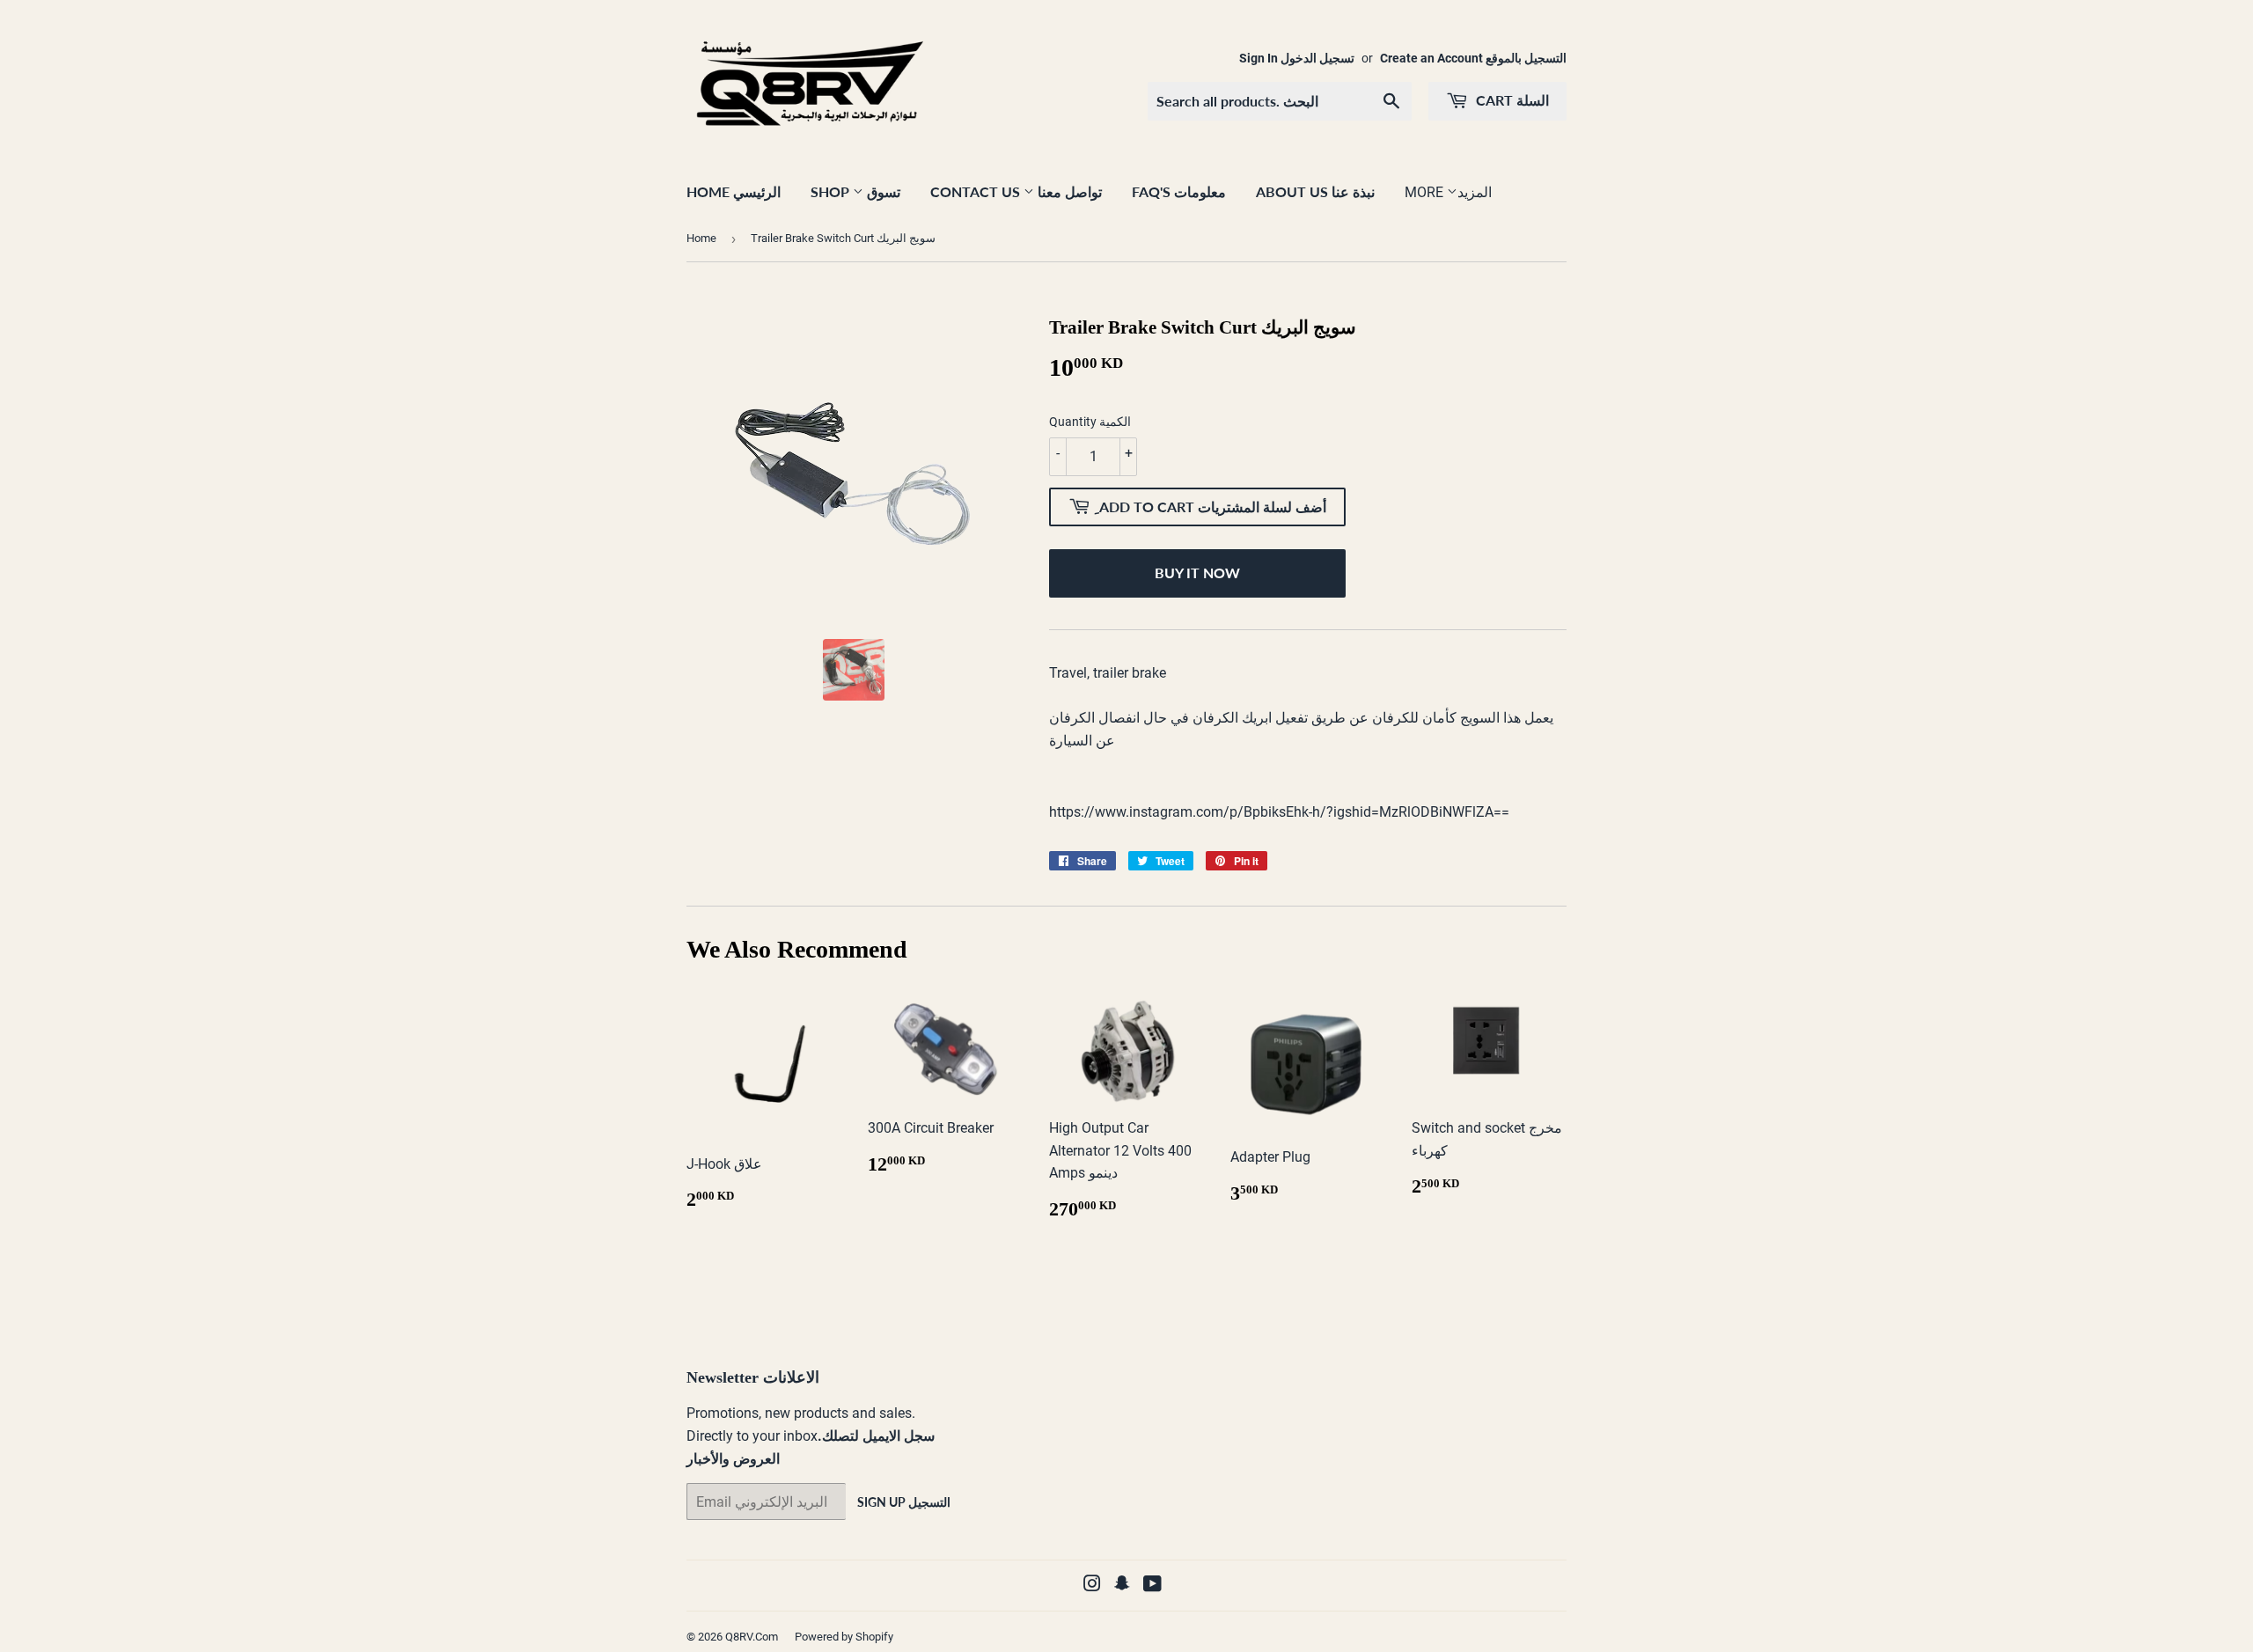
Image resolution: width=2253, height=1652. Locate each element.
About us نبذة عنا (1315, 191)
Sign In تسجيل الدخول (1297, 58)
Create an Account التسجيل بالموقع (1473, 58)
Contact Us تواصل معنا (1016, 191)
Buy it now (1197, 573)
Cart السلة (1511, 100)
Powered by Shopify (844, 1637)
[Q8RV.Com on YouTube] (1152, 1586)
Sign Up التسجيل (904, 1502)
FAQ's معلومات (1179, 191)
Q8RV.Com (752, 1637)
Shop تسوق (855, 191)
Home (701, 238)
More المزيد (1448, 192)
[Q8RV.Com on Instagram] (1092, 1586)
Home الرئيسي (734, 191)
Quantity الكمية (1090, 422)
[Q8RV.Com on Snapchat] (1122, 1586)
